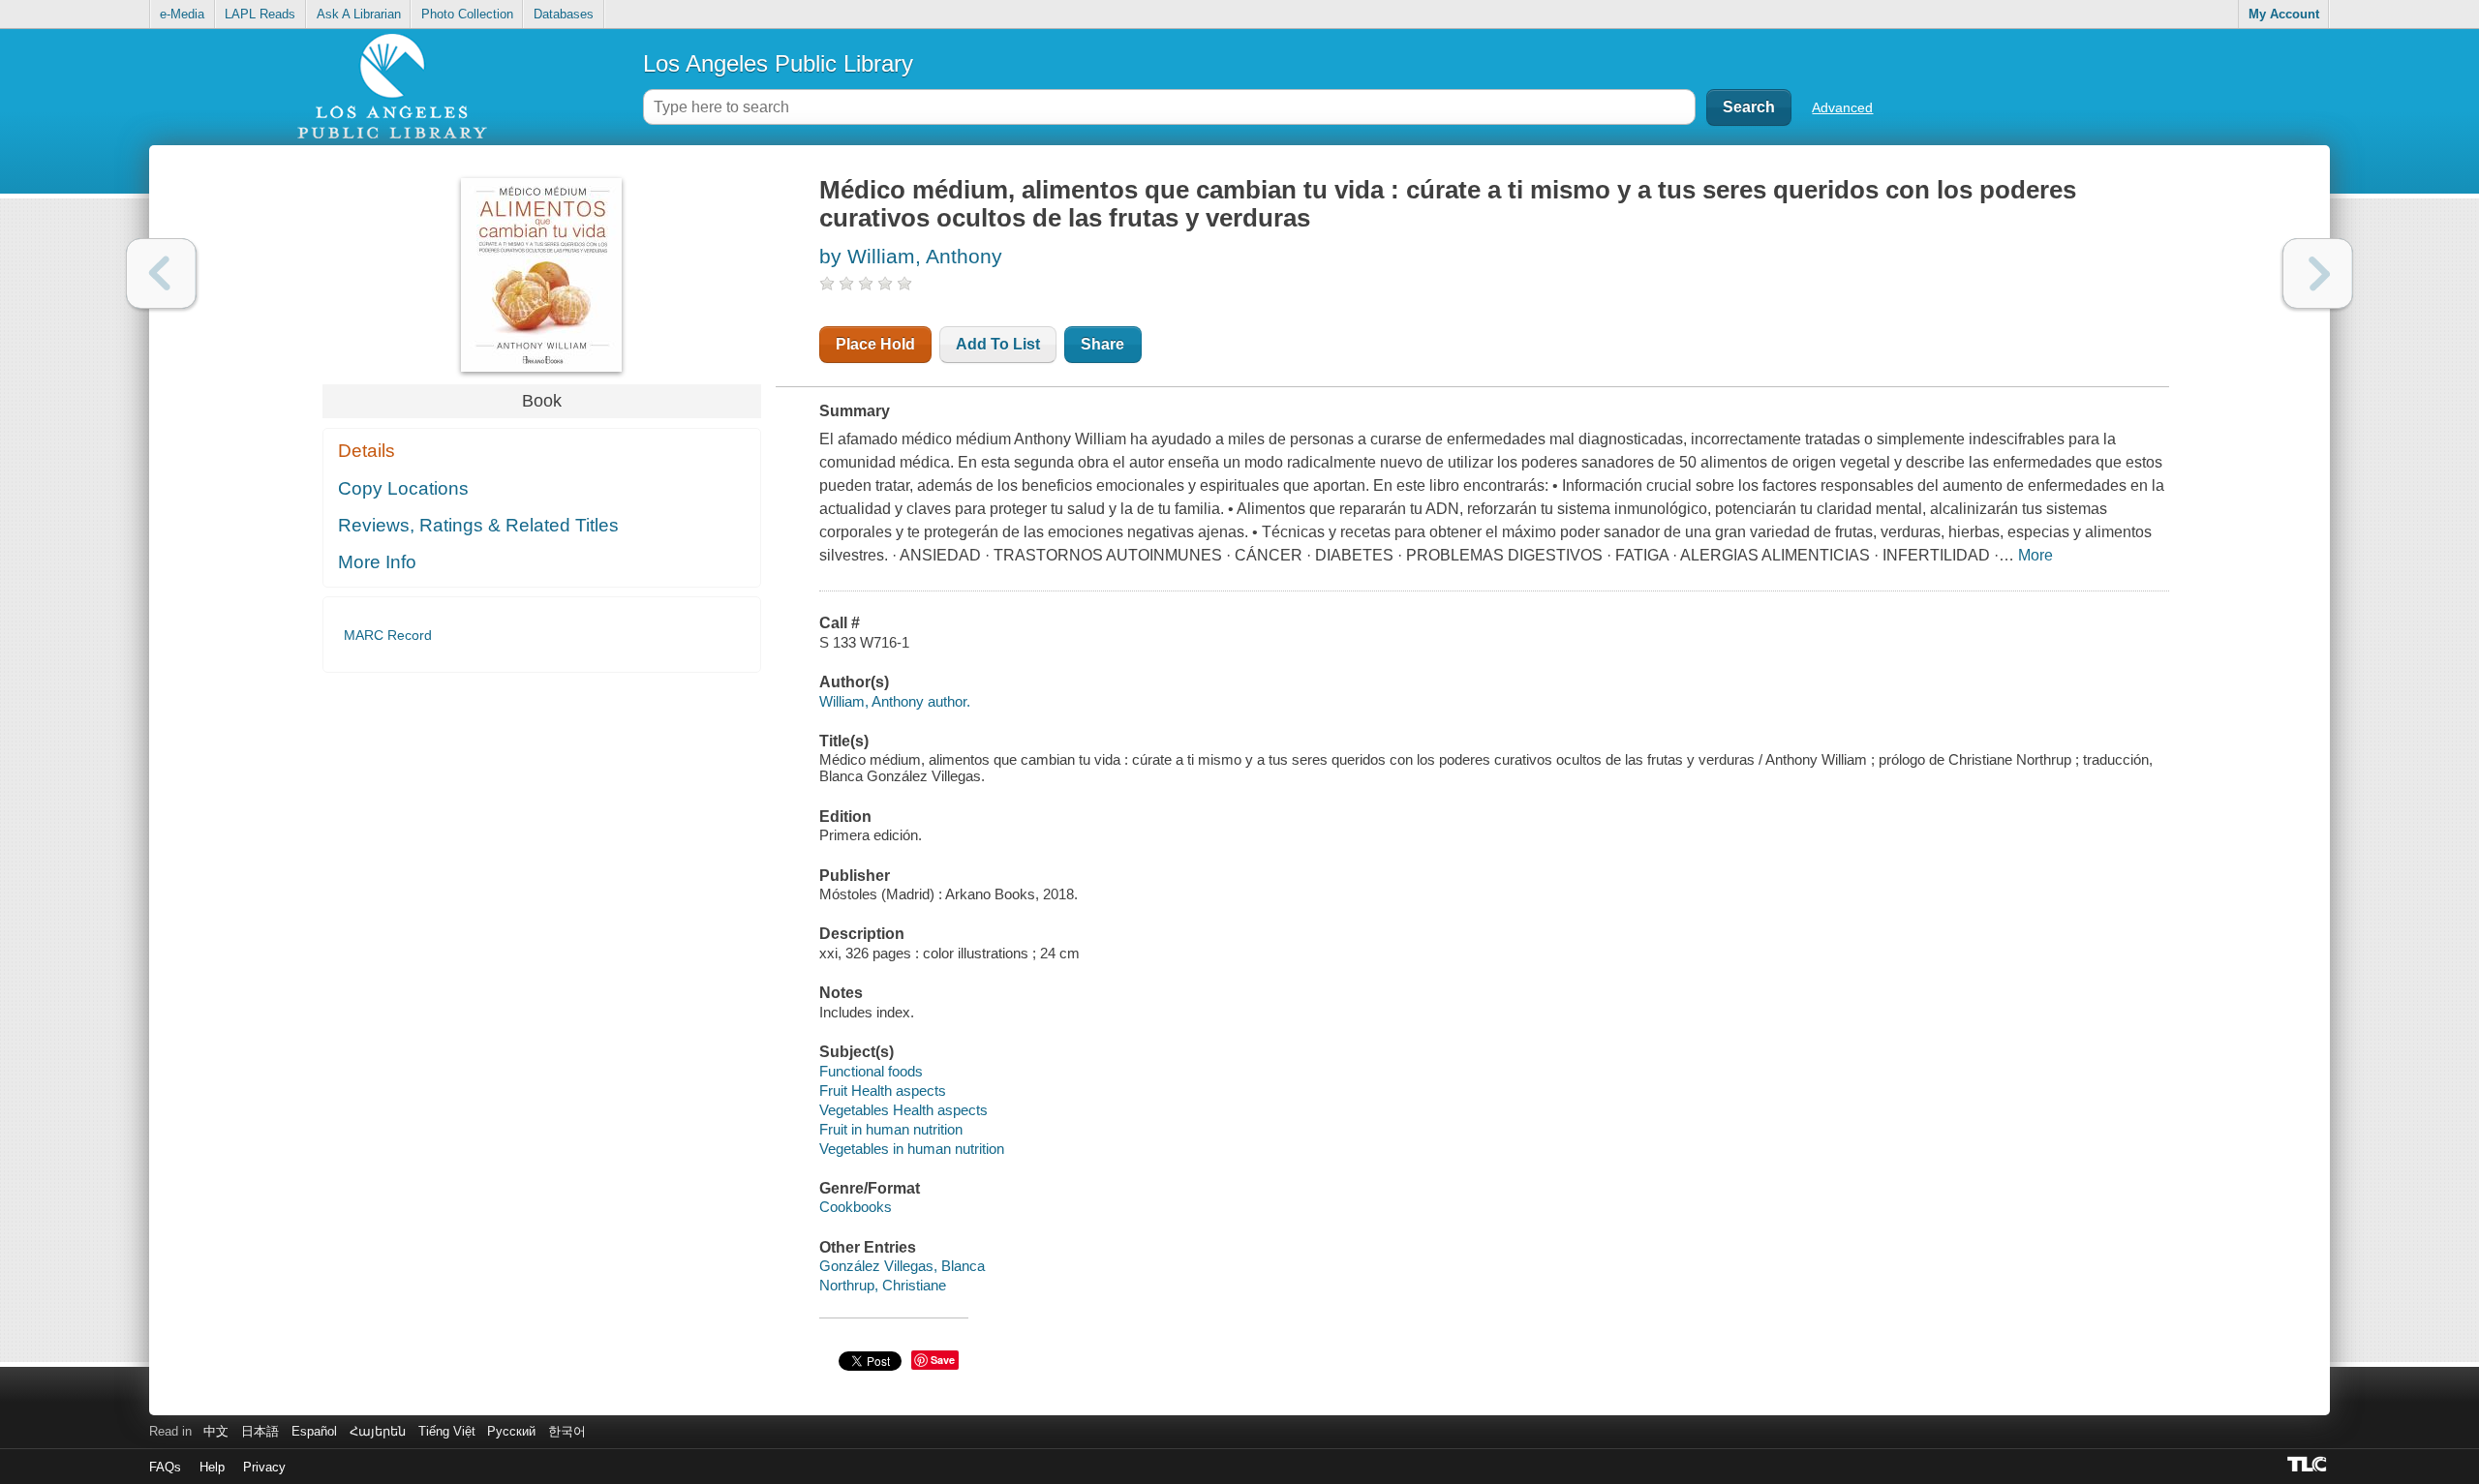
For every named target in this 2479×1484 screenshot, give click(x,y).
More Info (377, 562)
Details (367, 451)
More (2035, 555)
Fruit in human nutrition (891, 1129)
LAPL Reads (260, 14)
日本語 (260, 1431)
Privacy (264, 1467)
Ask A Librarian (359, 14)
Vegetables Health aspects (903, 1110)
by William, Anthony (911, 256)
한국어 (567, 1431)
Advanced (1842, 107)
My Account (2284, 14)
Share (1102, 344)
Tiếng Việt (447, 1431)
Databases (564, 14)
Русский (511, 1431)
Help (212, 1467)
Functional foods (871, 1071)
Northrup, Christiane (883, 1285)
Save (943, 1360)
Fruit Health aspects (883, 1090)
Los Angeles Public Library (778, 63)
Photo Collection (467, 14)
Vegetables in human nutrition (912, 1149)
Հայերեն (378, 1431)
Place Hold (875, 344)
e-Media (182, 14)
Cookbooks (856, 1207)
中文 (216, 1431)
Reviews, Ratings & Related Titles (478, 525)
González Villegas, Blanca (902, 1266)
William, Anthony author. (895, 701)
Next (2318, 273)
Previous (161, 273)
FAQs (165, 1467)
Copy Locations (403, 488)
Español (314, 1431)
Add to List (998, 344)
